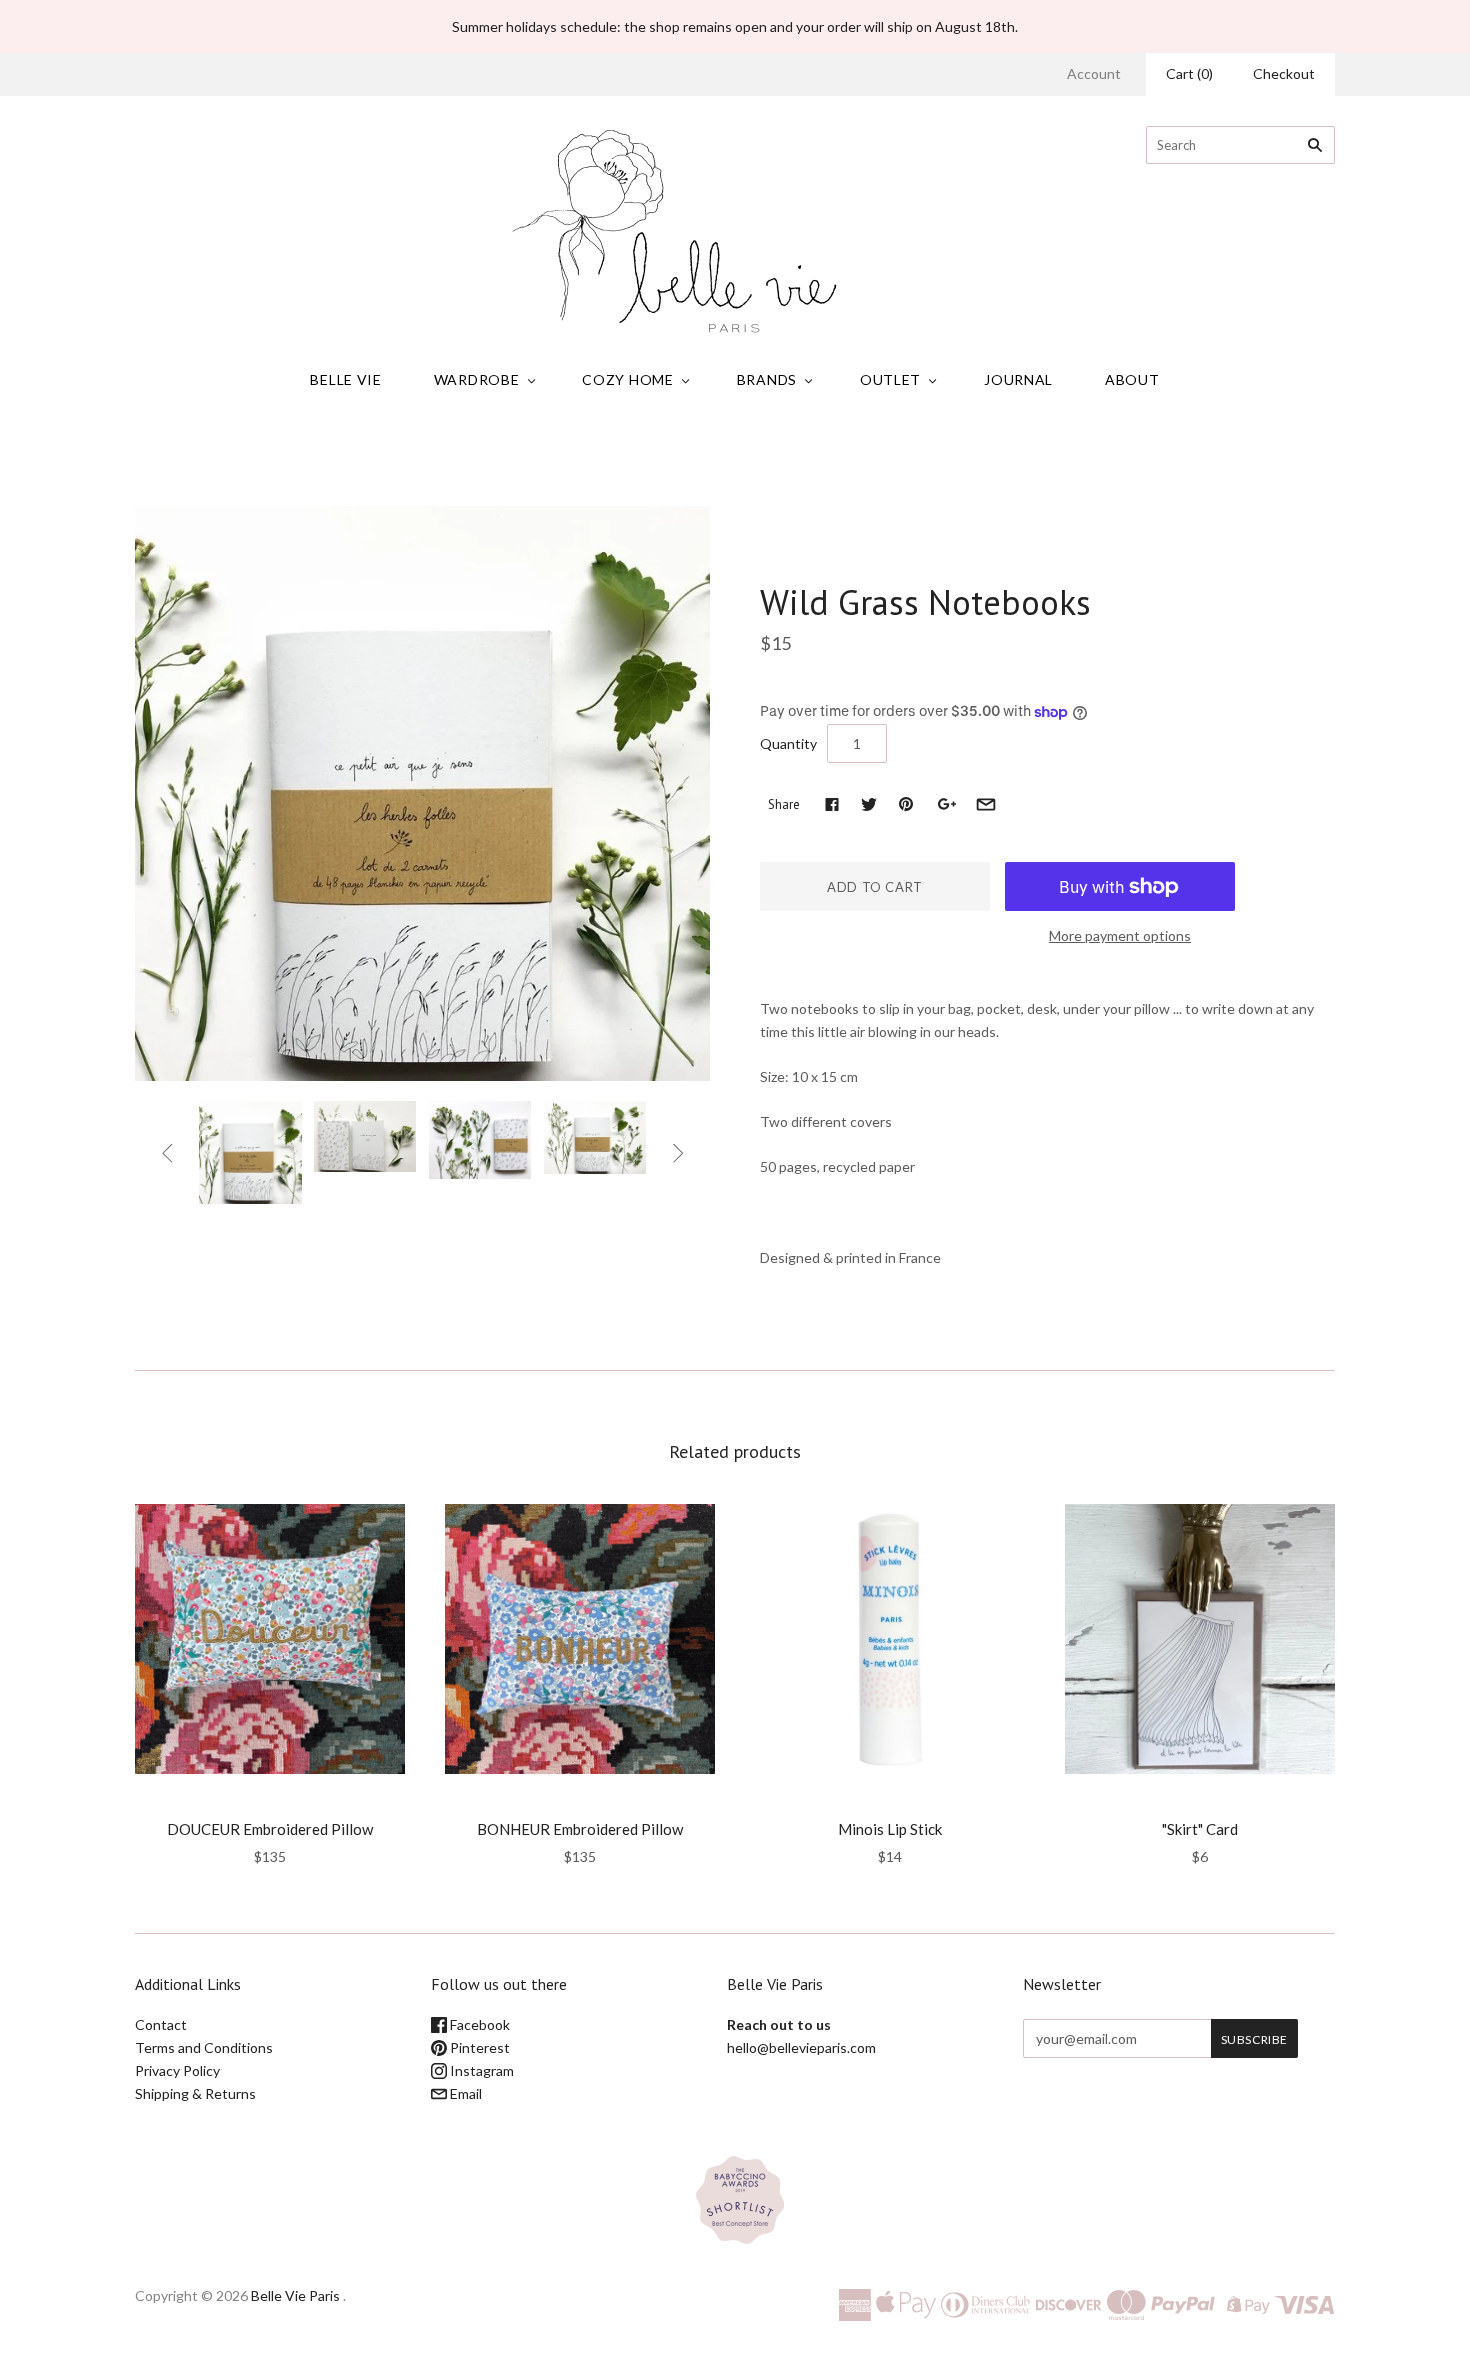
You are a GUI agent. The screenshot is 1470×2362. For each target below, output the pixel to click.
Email (464, 2093)
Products (683, 459)
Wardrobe (477, 379)
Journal (1018, 379)
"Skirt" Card (1200, 1829)
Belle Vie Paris (295, 2295)
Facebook (478, 2024)
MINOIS (890, 1802)
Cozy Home (627, 379)
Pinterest (478, 2047)
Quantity (788, 743)
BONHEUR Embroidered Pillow (580, 1829)
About (1132, 379)
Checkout (1284, 73)
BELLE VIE (345, 379)
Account (1094, 73)
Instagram (480, 2070)
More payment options (1120, 935)
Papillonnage (810, 560)
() (1189, 73)
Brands (767, 379)
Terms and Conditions (204, 2047)
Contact (161, 2024)
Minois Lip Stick (890, 1829)
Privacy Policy (177, 2070)
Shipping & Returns (195, 2093)
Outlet (890, 379)
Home (624, 459)
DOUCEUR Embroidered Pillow (270, 1829)
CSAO (270, 1802)
